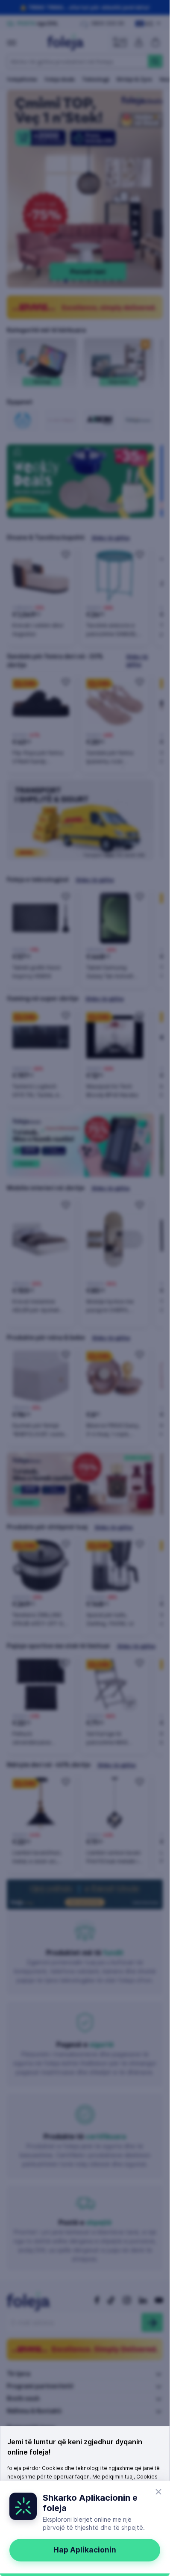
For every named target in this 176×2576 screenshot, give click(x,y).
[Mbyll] (158, 2492)
